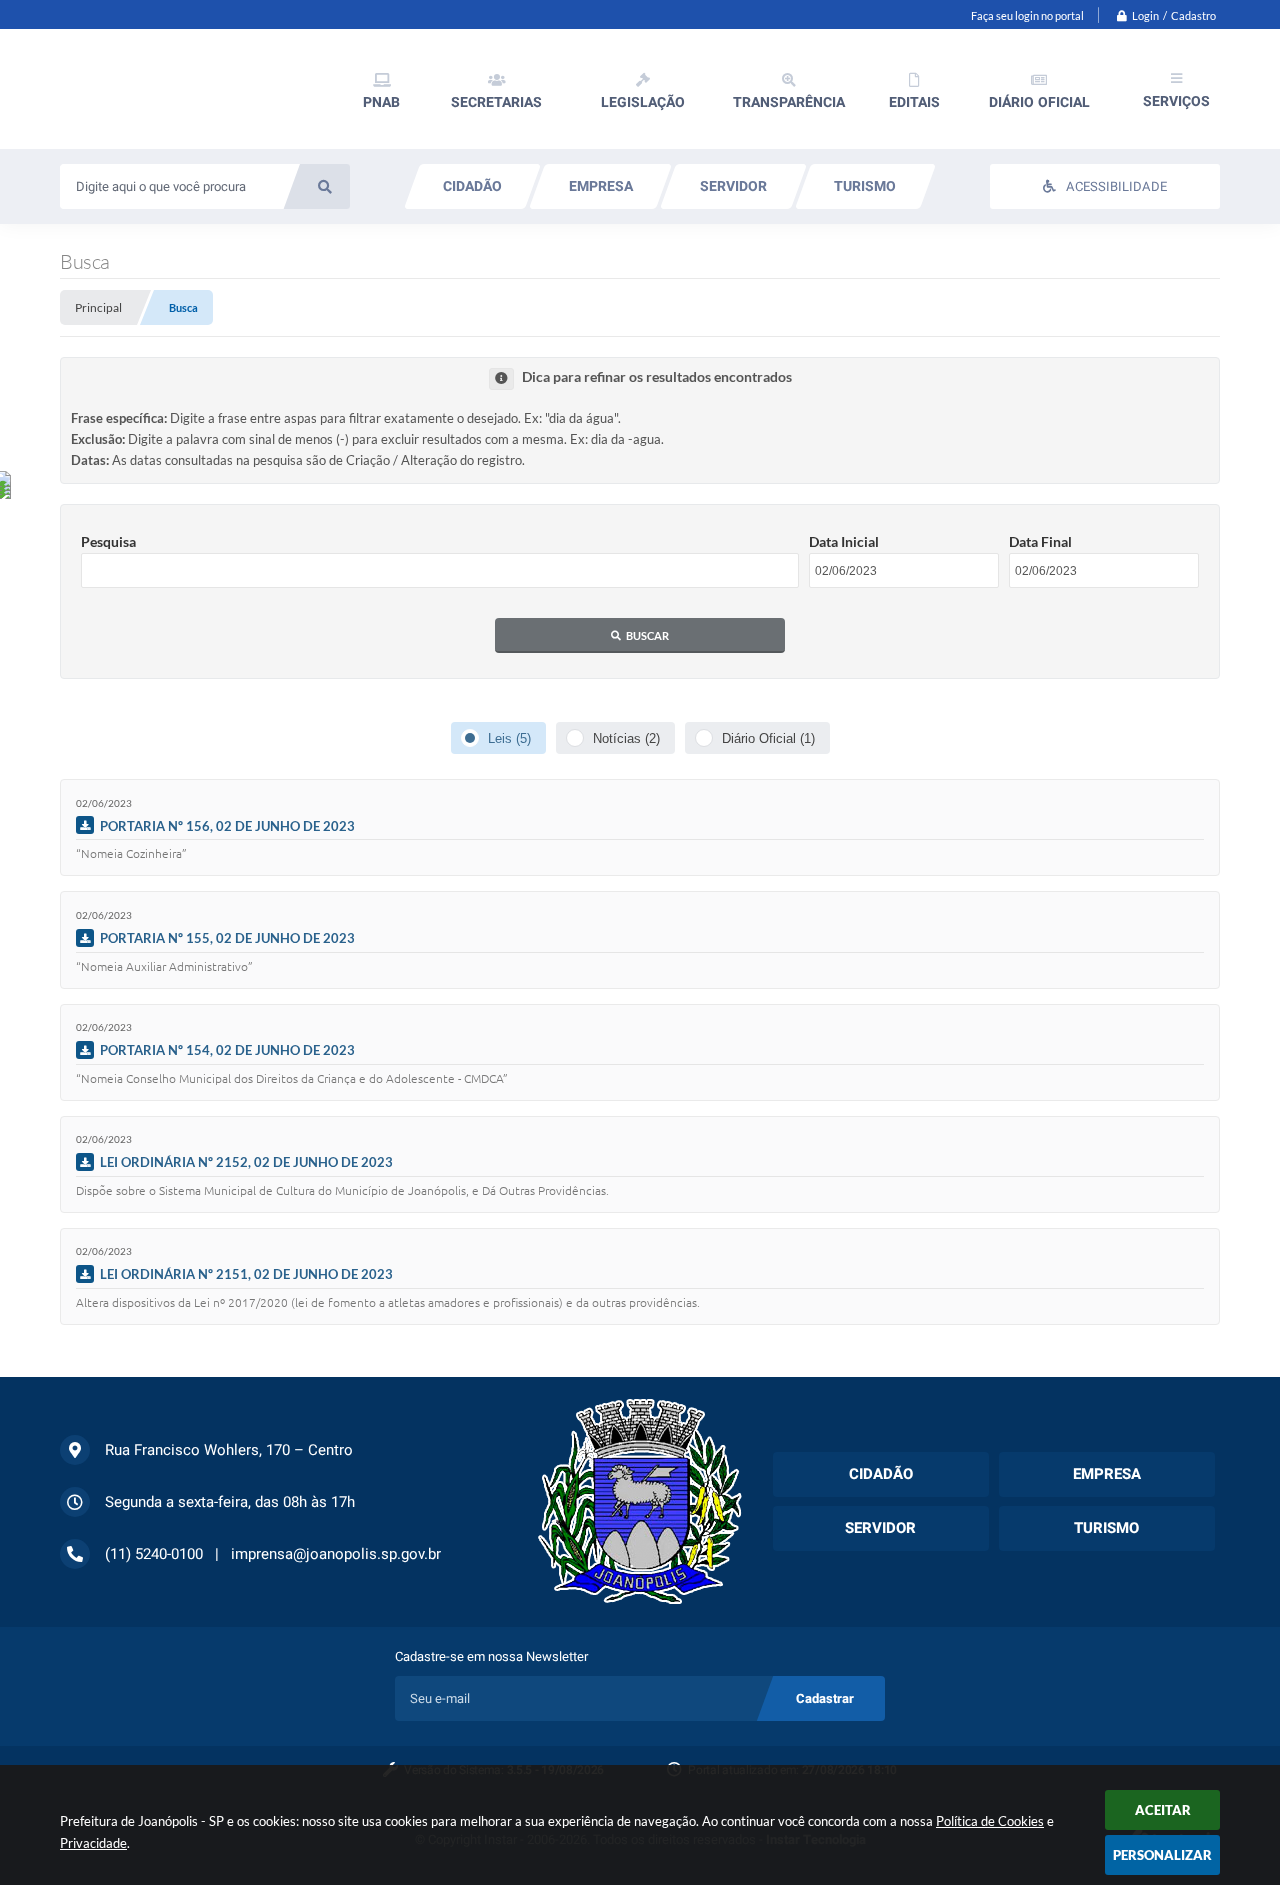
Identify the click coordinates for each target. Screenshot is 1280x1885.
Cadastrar (825, 1698)
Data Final (1040, 541)
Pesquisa (108, 541)
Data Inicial (844, 541)
